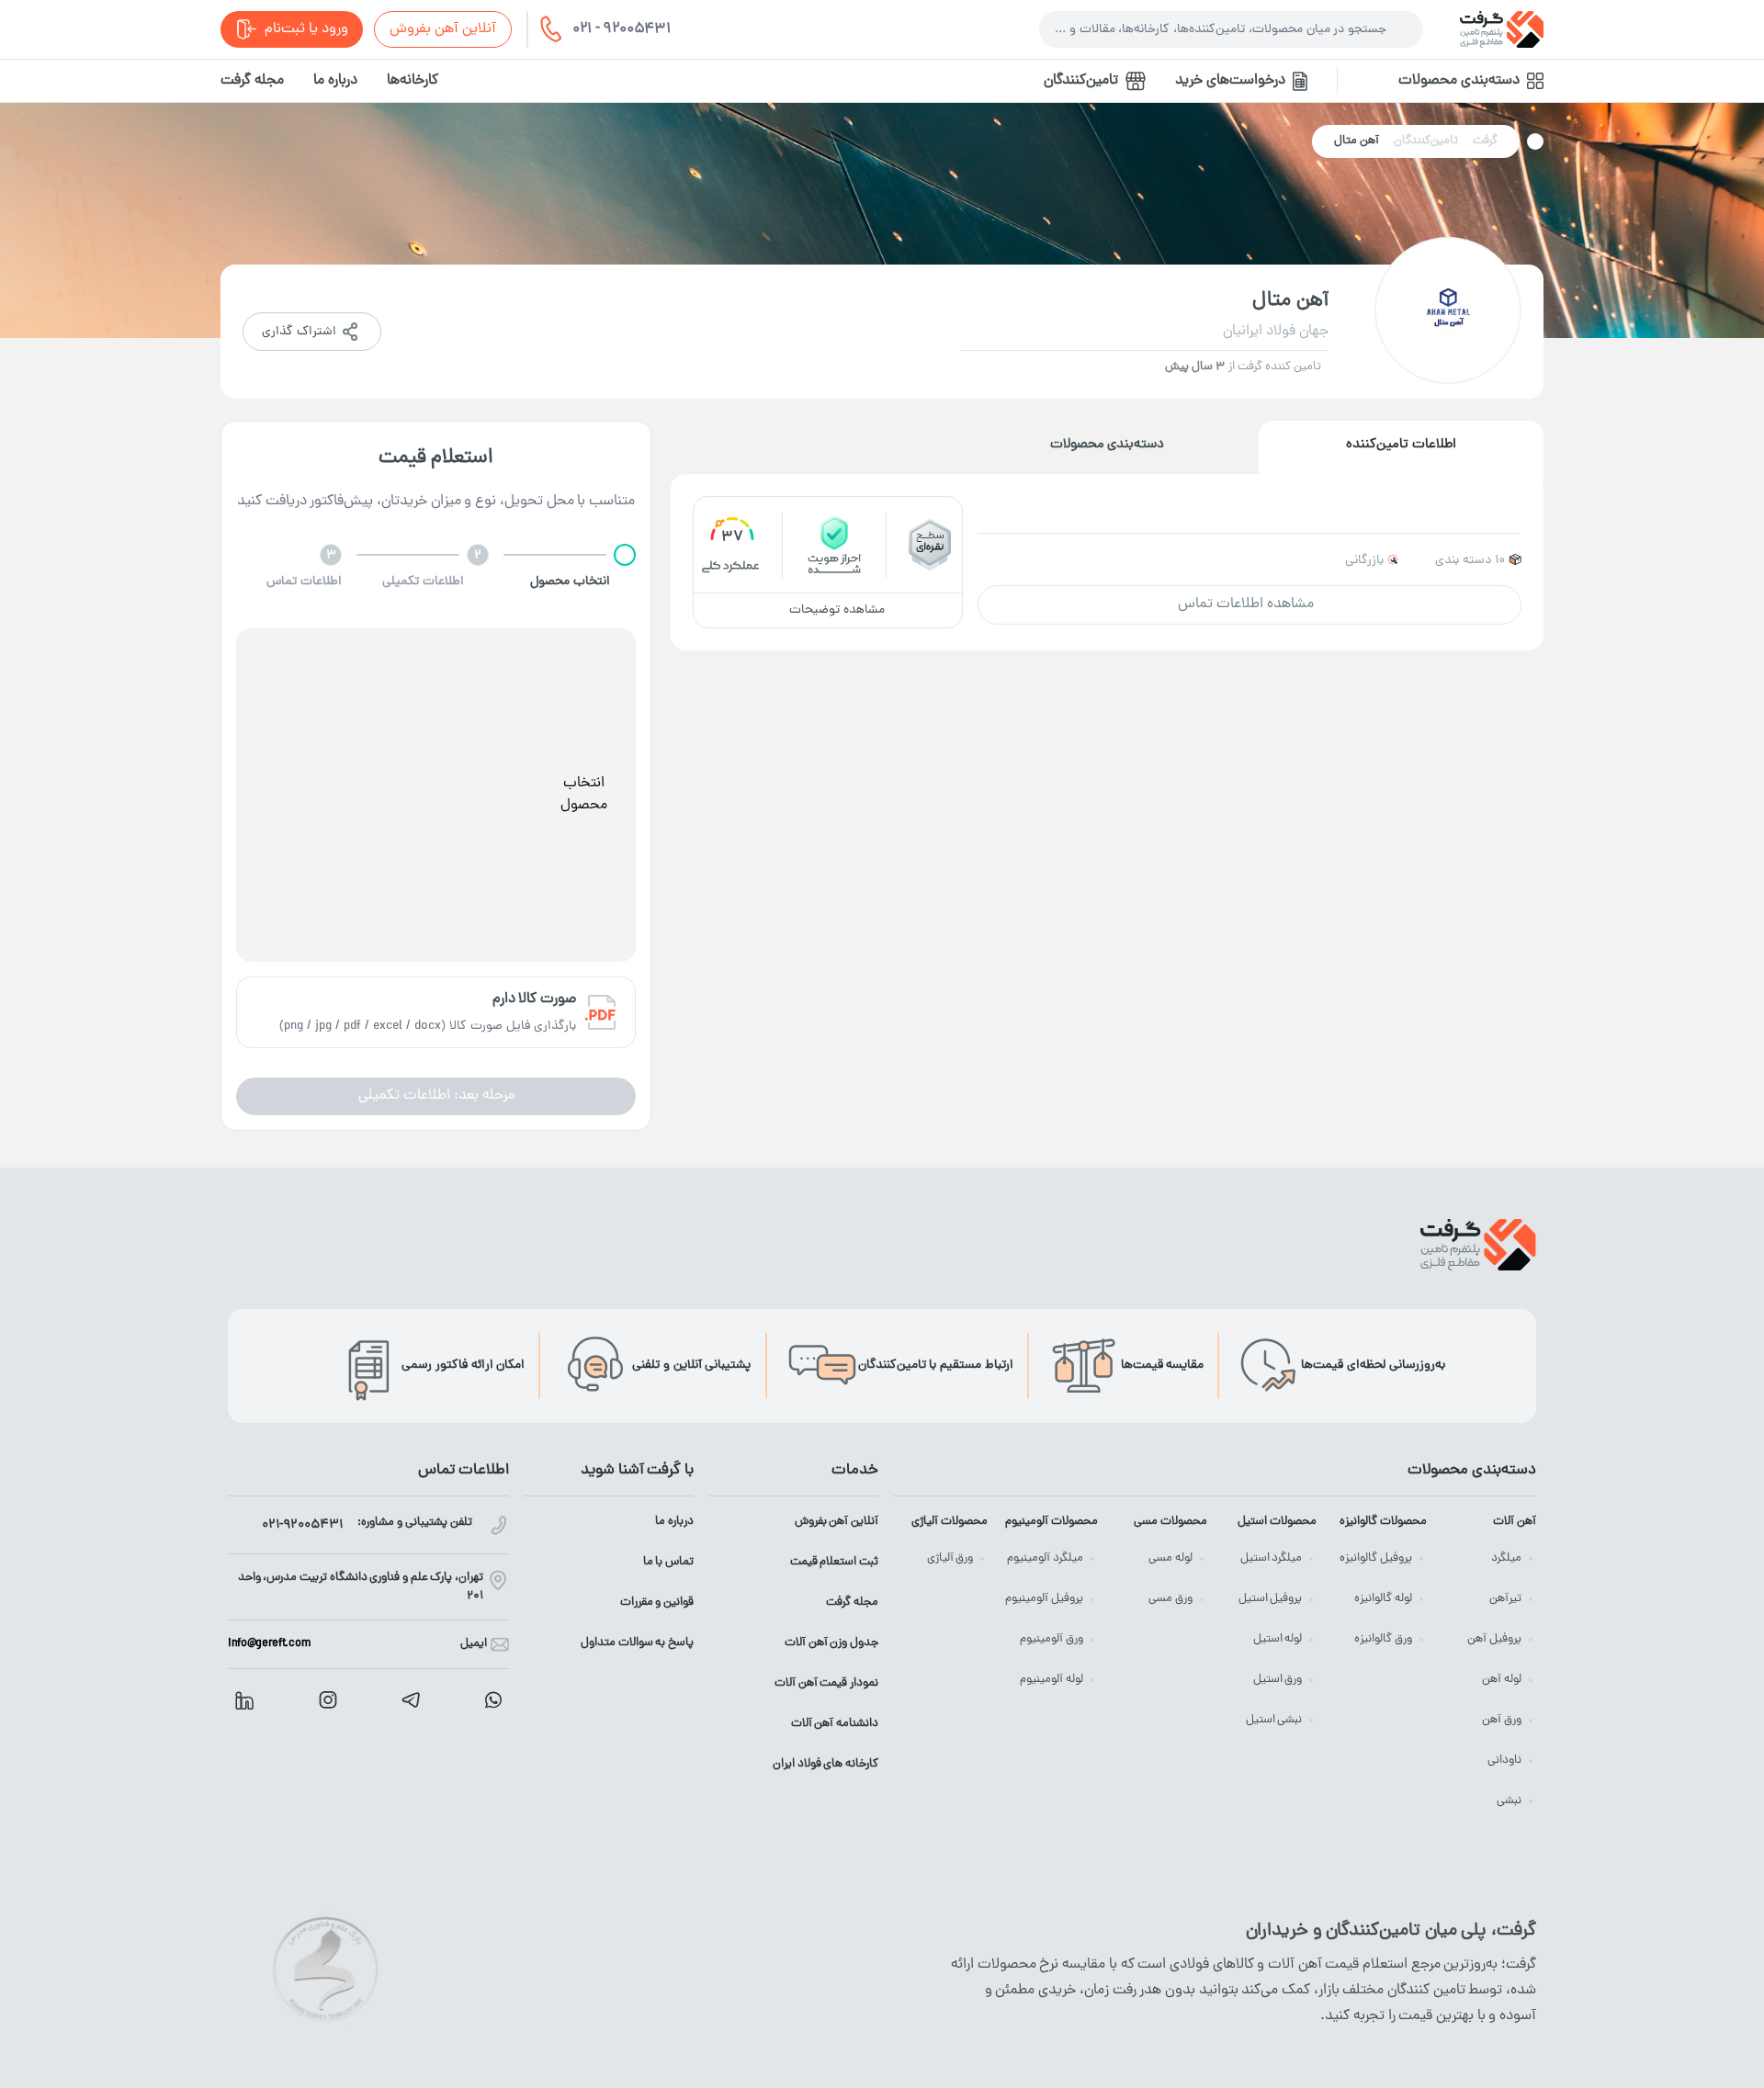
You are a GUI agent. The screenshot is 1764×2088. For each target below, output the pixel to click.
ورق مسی (1170, 1599)
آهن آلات (1515, 1522)
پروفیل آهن (1494, 1639)
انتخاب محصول (584, 795)
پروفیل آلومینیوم (1044, 1599)
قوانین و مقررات (657, 1603)
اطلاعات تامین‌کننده (1401, 445)
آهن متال (1357, 141)
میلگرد (1506, 1558)
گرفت (1485, 141)
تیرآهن (1505, 1599)
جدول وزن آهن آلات (831, 1643)
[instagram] (328, 1700)
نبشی (1509, 1801)
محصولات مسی (1170, 1522)
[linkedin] (244, 1700)
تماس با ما (668, 1562)
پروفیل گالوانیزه (1376, 1558)
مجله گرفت (252, 81)
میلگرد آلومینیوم (1045, 1558)
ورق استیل (1278, 1680)
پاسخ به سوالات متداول (637, 1643)
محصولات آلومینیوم (1051, 1522)
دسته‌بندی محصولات (1108, 445)
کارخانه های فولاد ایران (825, 1764)
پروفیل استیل (1271, 1599)
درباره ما (335, 81)
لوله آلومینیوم (1052, 1680)
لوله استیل (1278, 1639)
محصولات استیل (1277, 1522)
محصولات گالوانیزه (1383, 1522)
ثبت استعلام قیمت (834, 1562)
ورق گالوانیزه (1383, 1639)
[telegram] (411, 1700)
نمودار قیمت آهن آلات (826, 1683)
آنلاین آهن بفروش (443, 29)
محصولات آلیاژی (950, 1522)
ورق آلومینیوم (1052, 1639)
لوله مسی (1170, 1558)
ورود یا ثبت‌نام (306, 29)
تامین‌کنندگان (1081, 81)
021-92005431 (302, 1525)
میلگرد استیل (1272, 1558)
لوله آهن (1502, 1680)
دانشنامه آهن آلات (835, 1724)
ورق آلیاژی (950, 1558)
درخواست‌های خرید (1230, 81)
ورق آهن (1502, 1720)
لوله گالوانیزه (1383, 1599)
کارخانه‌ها (413, 81)
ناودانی (1504, 1761)
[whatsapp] (493, 1700)
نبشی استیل (1274, 1720)
